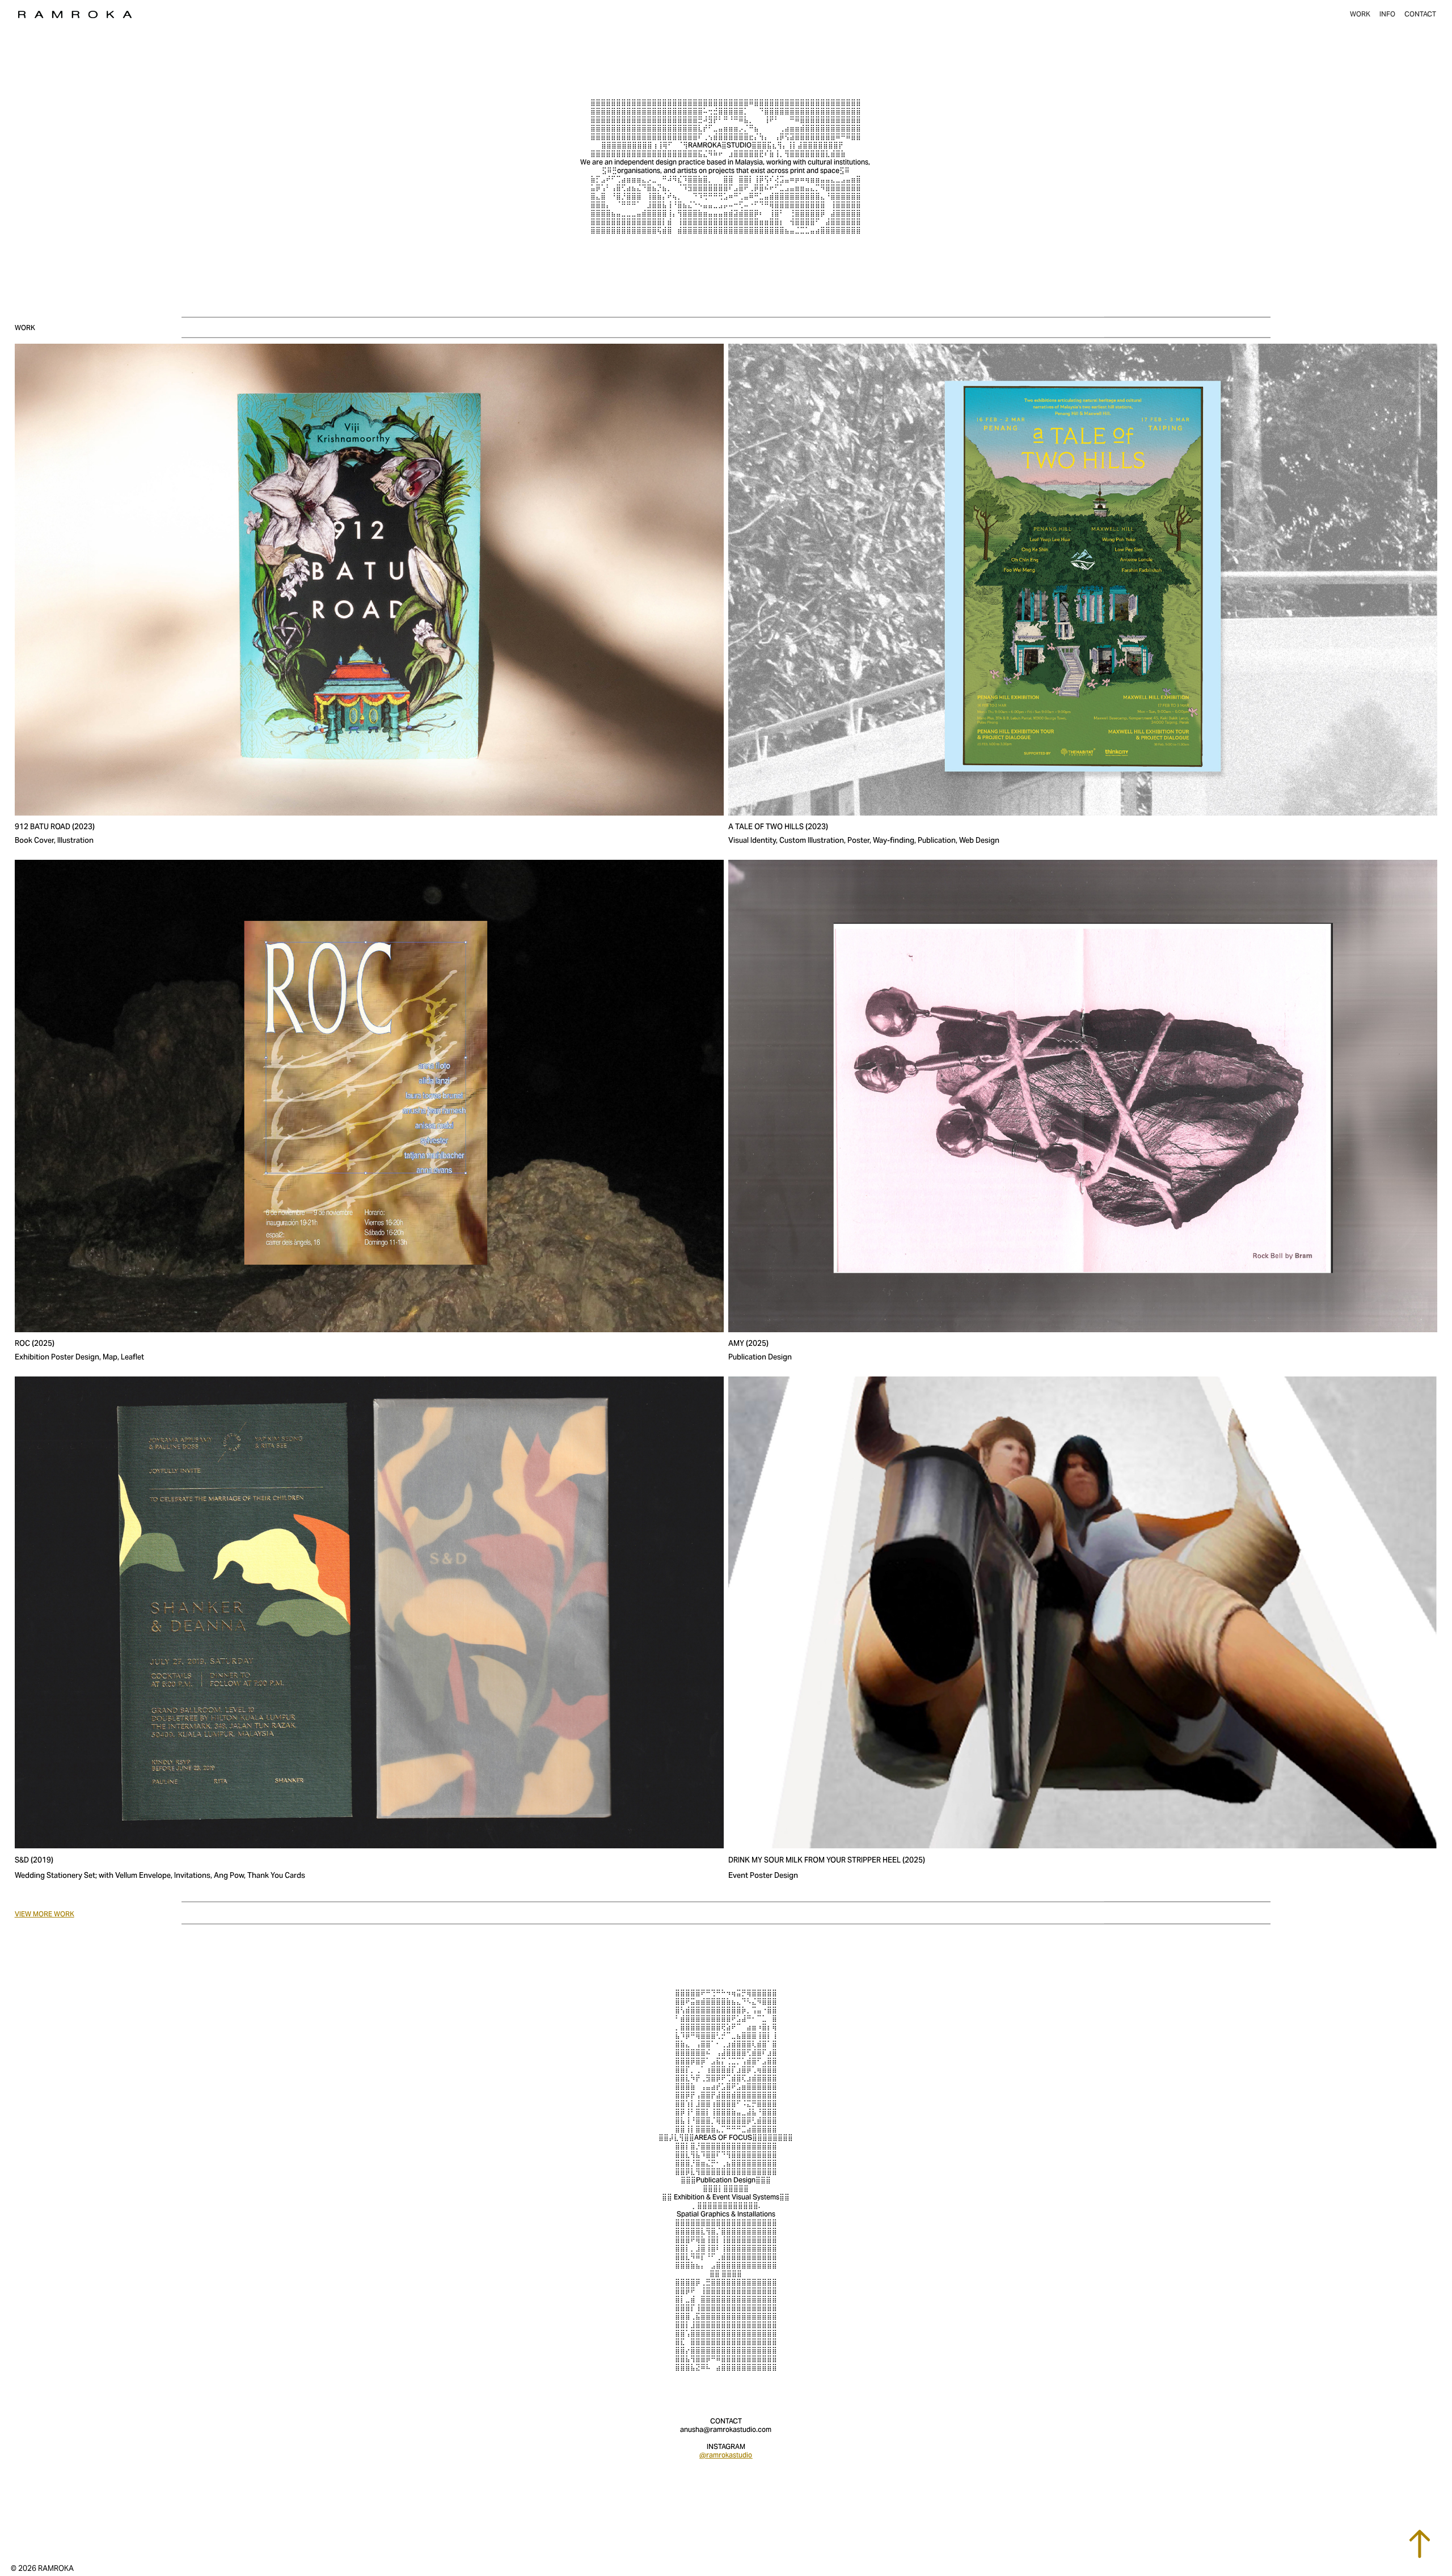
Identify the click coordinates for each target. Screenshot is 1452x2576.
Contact (1420, 14)
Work (1360, 14)
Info (1387, 14)
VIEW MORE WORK (45, 1914)
